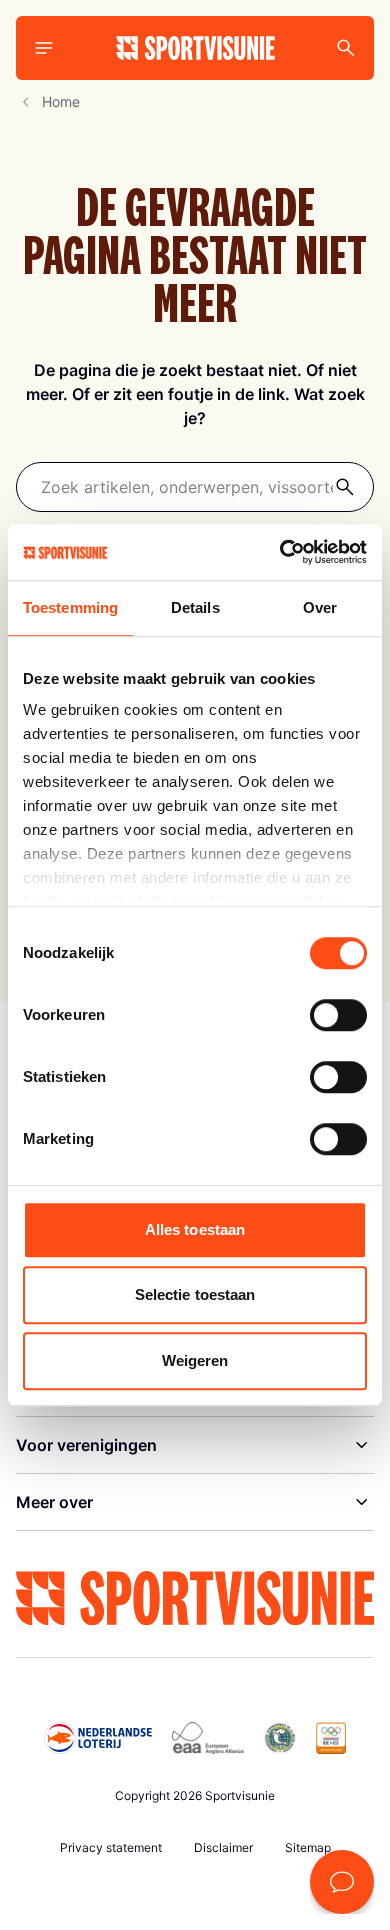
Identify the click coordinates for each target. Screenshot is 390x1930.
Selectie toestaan (195, 1294)
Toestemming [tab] (70, 607)
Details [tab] (195, 607)
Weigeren (195, 1360)
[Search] (346, 48)
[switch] (338, 1015)
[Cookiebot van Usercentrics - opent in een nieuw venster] (280, 552)
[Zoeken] (345, 487)
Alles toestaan (195, 1229)
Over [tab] (320, 607)
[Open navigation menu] (44, 48)
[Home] (195, 48)
